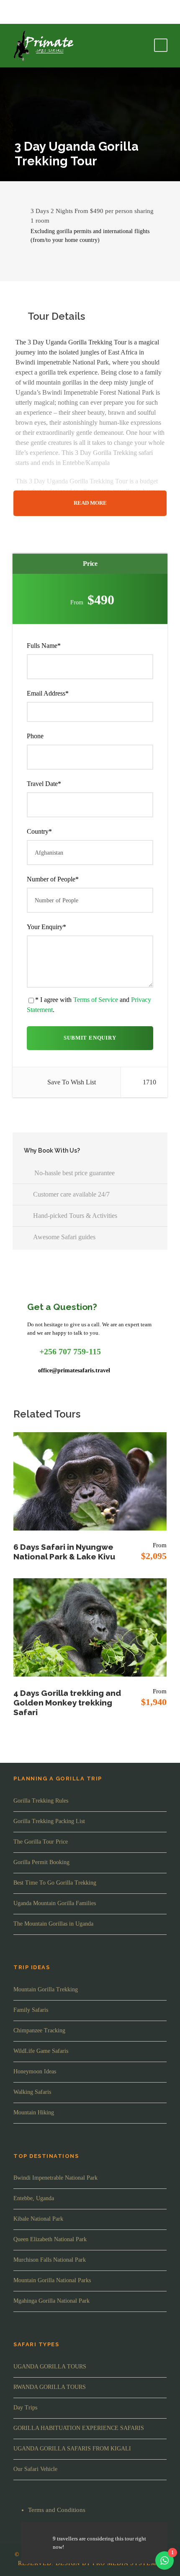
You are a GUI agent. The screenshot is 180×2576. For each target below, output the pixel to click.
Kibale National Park (38, 2219)
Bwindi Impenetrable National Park (55, 2178)
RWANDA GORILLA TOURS (50, 2387)
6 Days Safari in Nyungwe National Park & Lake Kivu (64, 1552)
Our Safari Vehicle (35, 2469)
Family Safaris (31, 2010)
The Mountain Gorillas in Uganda (53, 1924)
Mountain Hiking (34, 2112)
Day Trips (25, 2408)
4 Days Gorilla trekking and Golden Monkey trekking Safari (67, 1703)
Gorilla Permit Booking (41, 1862)
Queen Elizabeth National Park (50, 2239)
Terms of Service (96, 1000)
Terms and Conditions (57, 2510)
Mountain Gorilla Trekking (46, 1989)
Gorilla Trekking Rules (41, 1801)
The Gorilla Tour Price (41, 1842)
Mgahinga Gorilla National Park (51, 2301)
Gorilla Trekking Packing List (49, 1821)
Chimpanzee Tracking (39, 2030)
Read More (90, 503)
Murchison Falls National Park (50, 2260)
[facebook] (14, 12)
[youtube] (27, 12)
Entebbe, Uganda (34, 2198)
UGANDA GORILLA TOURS (50, 2367)
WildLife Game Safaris (41, 2051)
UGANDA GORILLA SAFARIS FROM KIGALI (72, 2449)
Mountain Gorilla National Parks (52, 2280)
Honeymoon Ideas (35, 2071)
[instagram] (40, 12)
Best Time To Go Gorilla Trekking (55, 1883)
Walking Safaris (32, 2092)
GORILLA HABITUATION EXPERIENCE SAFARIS (79, 2428)
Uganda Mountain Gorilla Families (55, 1903)
